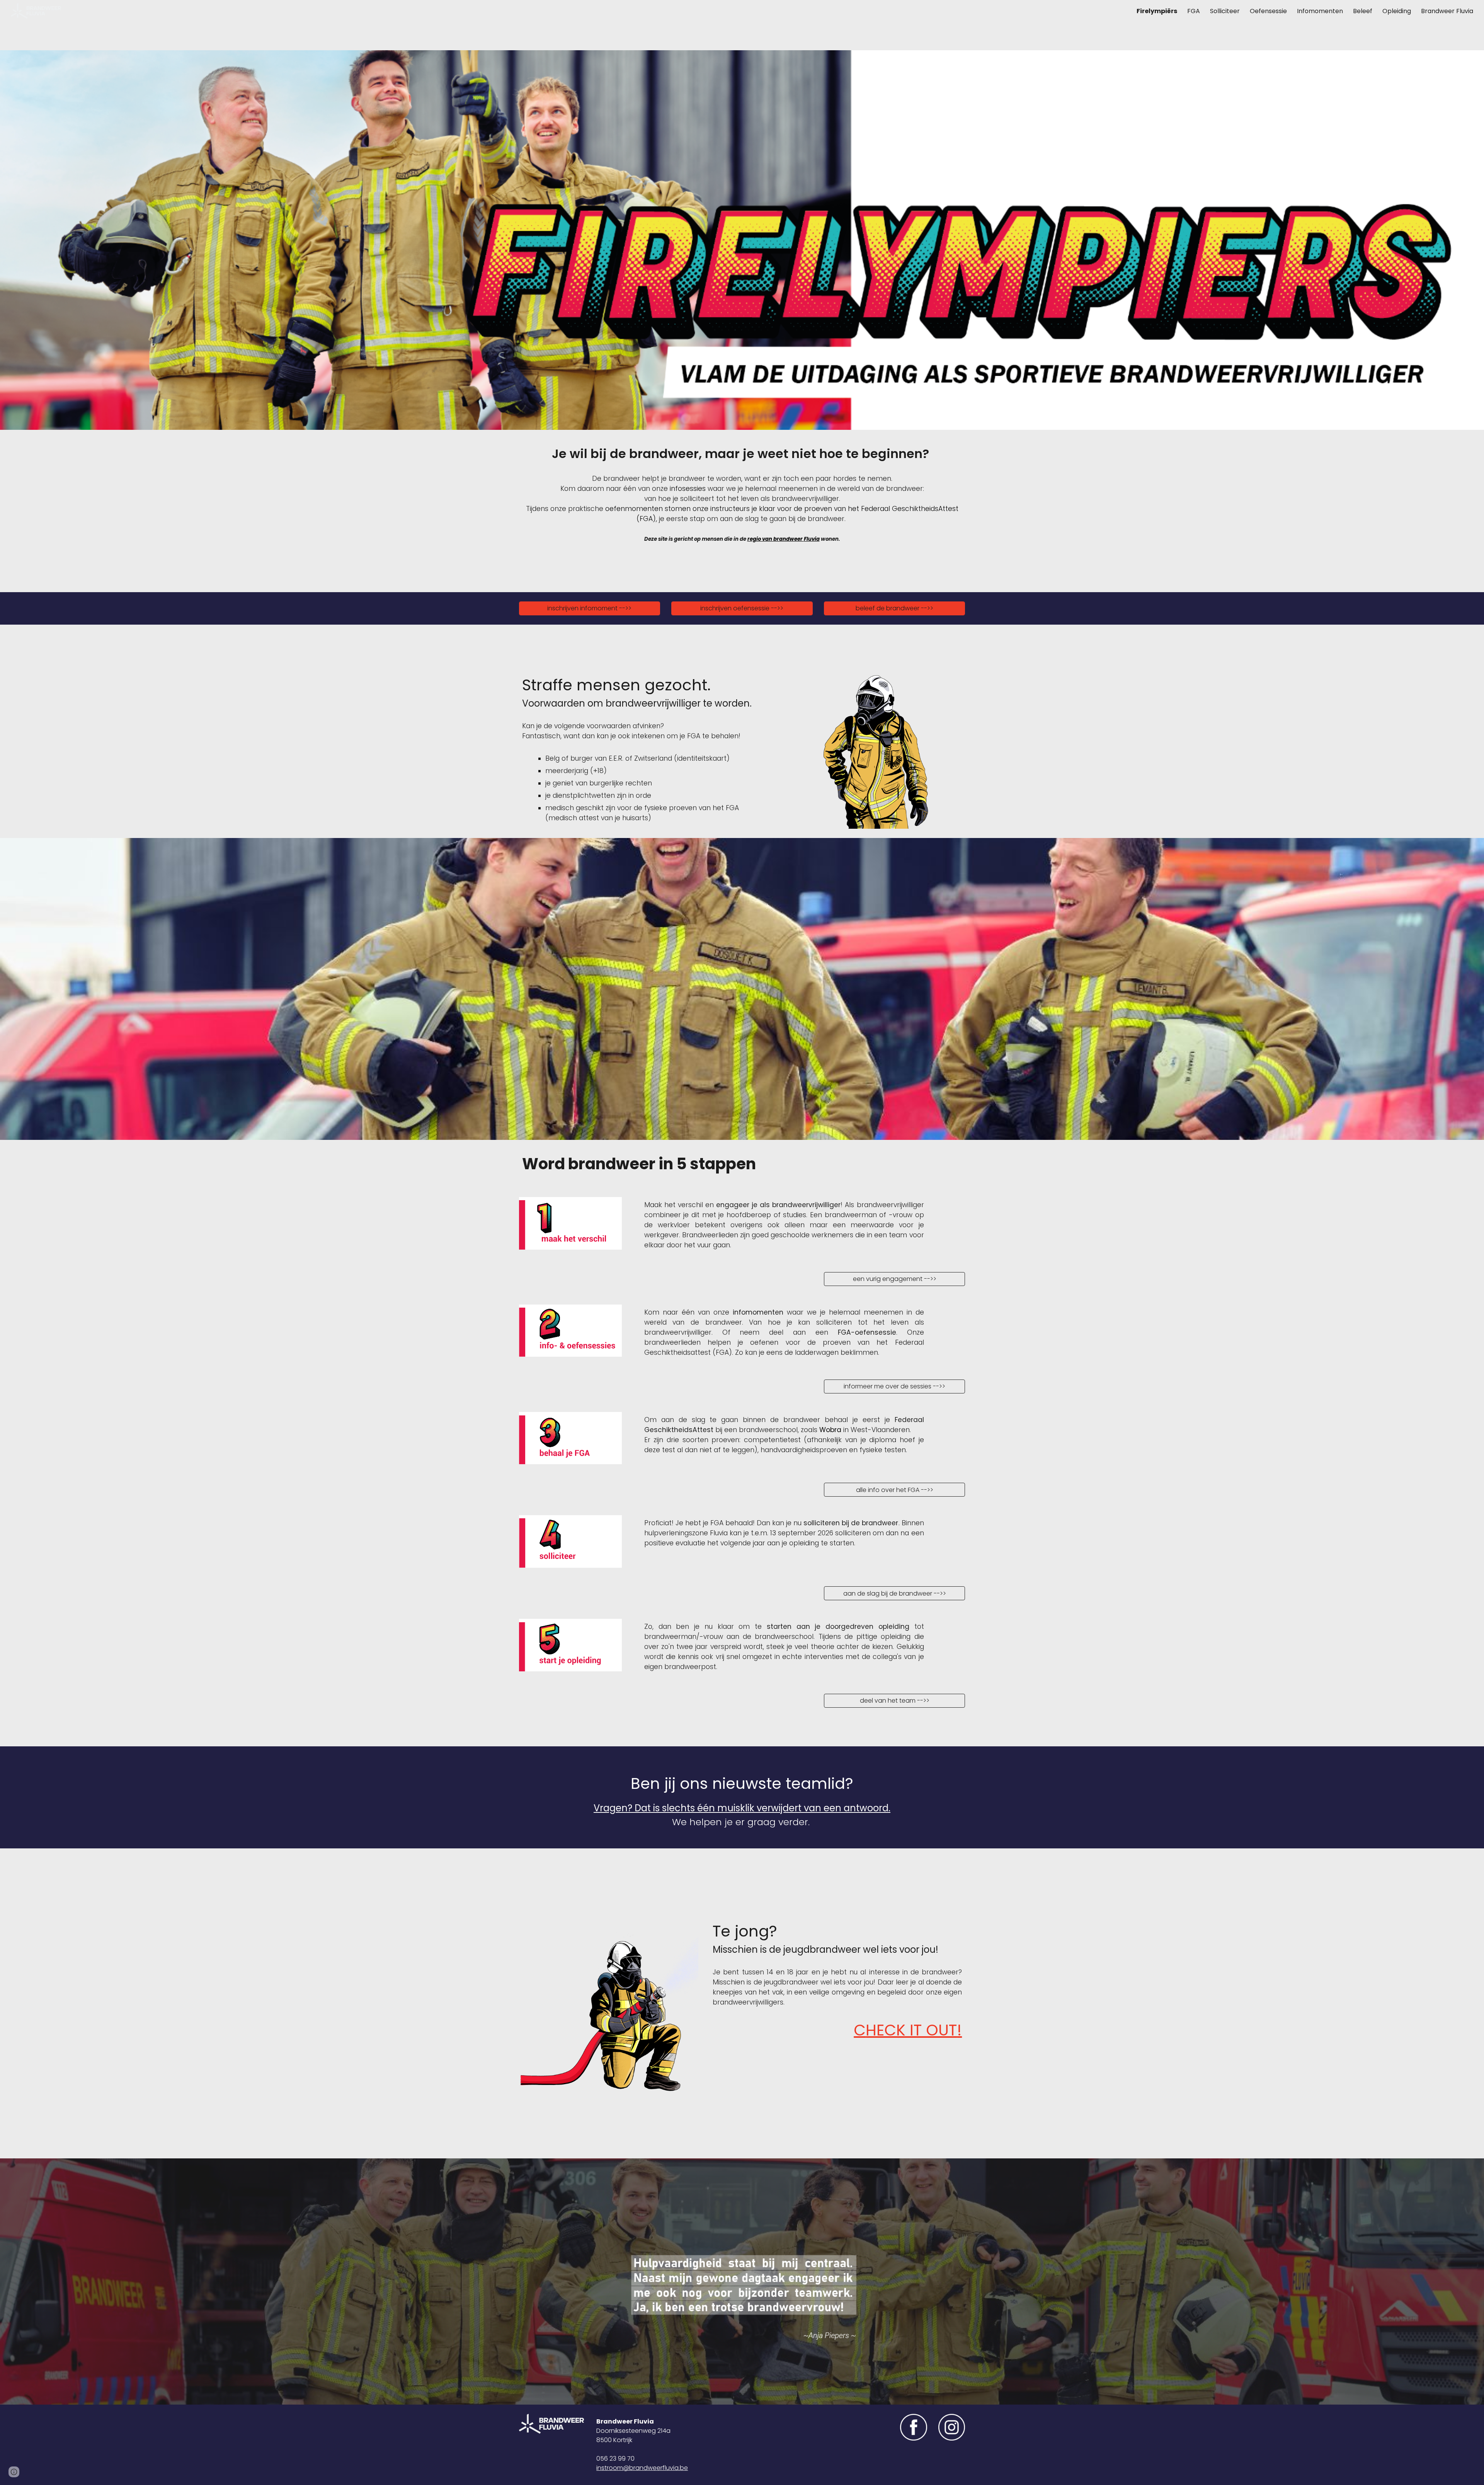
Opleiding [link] (1397, 11)
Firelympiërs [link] (1157, 11)
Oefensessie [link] (1268, 11)
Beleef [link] (1363, 11)
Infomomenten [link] (1320, 11)
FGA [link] (1194, 11)
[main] (742, 454)
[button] (14, 2472)
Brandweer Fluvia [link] (1447, 11)
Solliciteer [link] (1225, 11)
